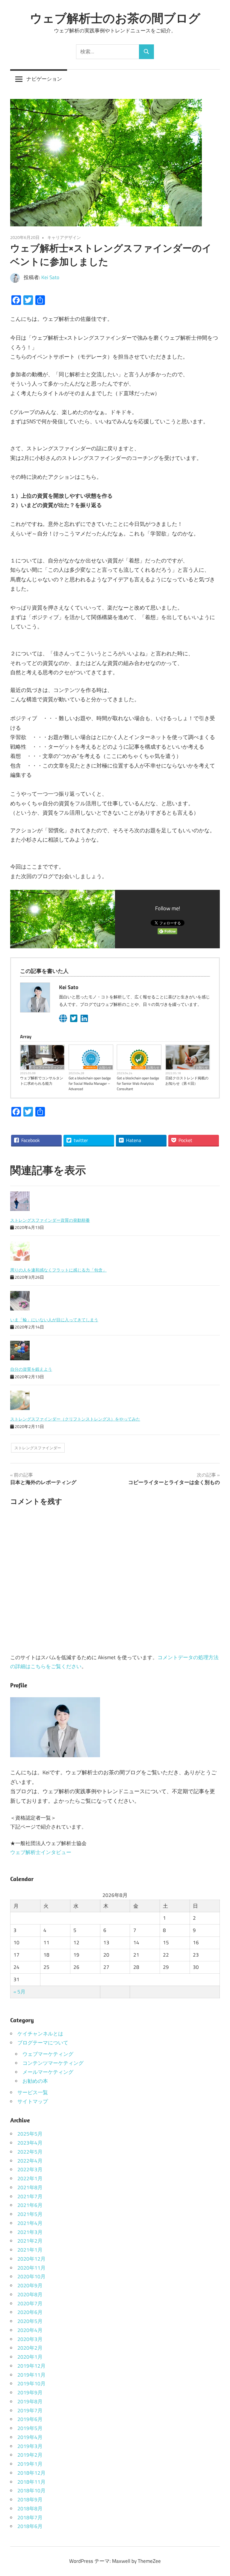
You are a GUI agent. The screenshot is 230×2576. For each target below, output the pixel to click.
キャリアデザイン (64, 237)
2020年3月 (30, 2339)
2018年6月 (30, 2526)
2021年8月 (30, 2187)
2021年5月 (30, 2214)
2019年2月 (30, 2455)
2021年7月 (30, 2196)
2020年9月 (30, 2285)
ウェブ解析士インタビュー (41, 1852)
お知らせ (105, 1067)
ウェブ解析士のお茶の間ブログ (115, 18)
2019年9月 (30, 2393)
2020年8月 (30, 2294)
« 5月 (19, 1992)
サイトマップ (33, 2101)
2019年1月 (30, 2464)
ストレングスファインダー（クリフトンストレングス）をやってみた (75, 1419)
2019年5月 (30, 2428)
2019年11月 (31, 2375)
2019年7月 (30, 2411)
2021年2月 (30, 2241)
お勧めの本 (35, 2081)
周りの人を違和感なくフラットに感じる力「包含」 (58, 1270)
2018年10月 (31, 2491)
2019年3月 (30, 2446)
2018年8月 (30, 2509)
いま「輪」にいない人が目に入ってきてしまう (54, 1320)
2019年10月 (31, 2384)
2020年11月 (31, 2268)
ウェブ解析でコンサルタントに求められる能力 (42, 1081)
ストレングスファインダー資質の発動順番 (50, 1220)
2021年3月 (30, 2232)
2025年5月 (30, 2134)
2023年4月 (30, 2143)
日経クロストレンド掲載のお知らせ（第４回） (187, 1081)
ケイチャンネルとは (40, 2034)
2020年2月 (30, 2348)
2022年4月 (30, 2161)
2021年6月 (30, 2205)
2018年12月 (31, 2473)
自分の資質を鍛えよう (31, 1369)
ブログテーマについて (43, 2043)
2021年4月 (30, 2223)
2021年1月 (30, 2250)
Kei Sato (50, 277)
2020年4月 (30, 2330)
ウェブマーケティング (48, 1067)
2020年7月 (30, 2303)
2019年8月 (30, 2402)
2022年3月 (30, 2169)
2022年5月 (30, 2152)
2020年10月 (31, 2276)
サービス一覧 (33, 2092)
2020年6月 (30, 2312)
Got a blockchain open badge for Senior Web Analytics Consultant (138, 1084)
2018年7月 (30, 2518)
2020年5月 (30, 2321)
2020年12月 (31, 2259)
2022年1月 (30, 2178)
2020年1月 (30, 2357)
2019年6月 (30, 2419)
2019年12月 (31, 2366)
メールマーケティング (48, 2072)
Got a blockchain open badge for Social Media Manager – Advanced (90, 1084)
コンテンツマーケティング (53, 2063)
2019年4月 (30, 2437)
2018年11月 (31, 2482)
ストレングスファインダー (38, 1448)
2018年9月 (30, 2500)
